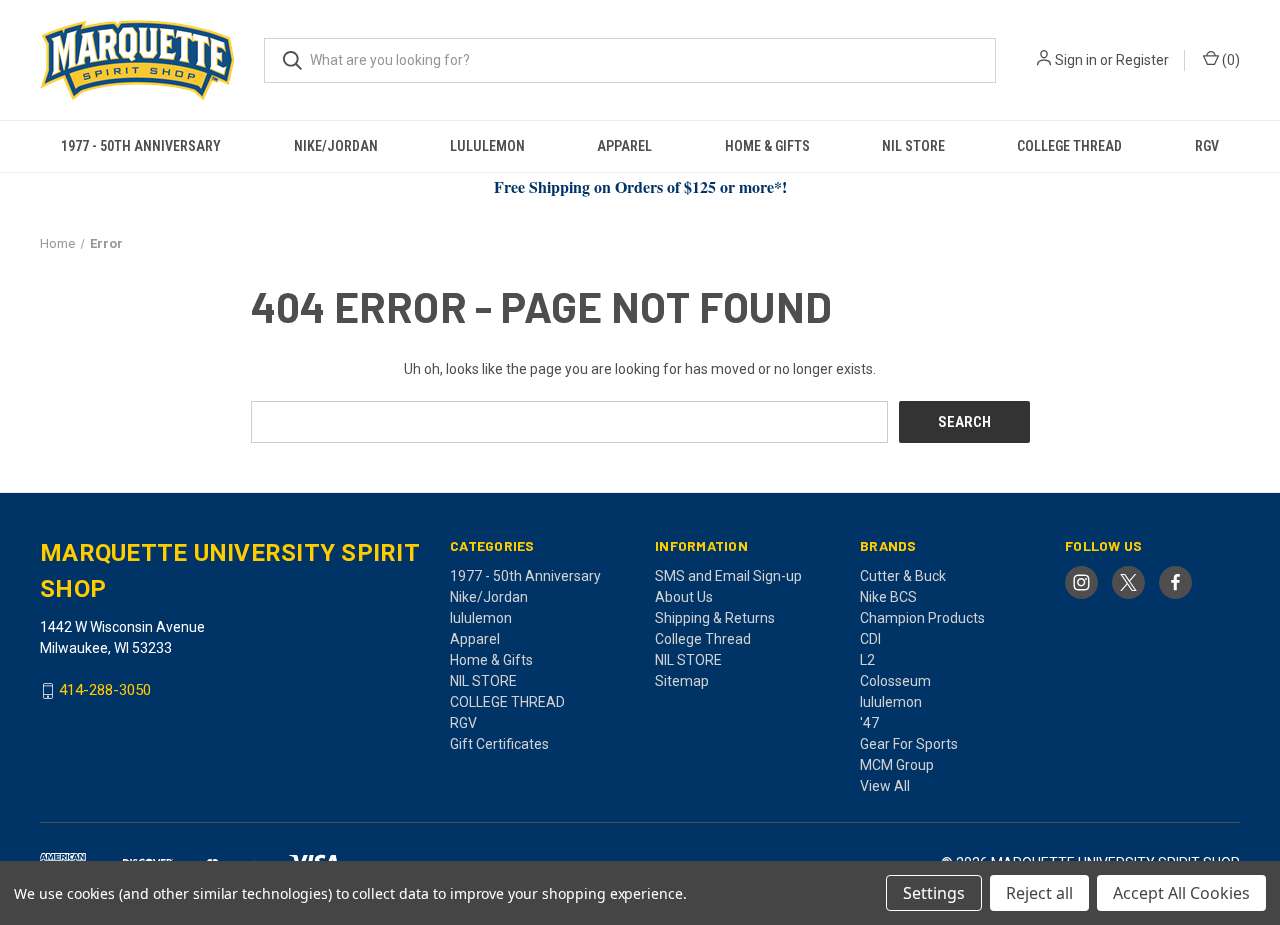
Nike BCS (888, 597)
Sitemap (682, 681)
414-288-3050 (105, 691)
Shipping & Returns (715, 618)
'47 (869, 723)
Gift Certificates (499, 744)
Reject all (1039, 893)
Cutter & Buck (903, 576)
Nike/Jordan (336, 146)
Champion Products (922, 618)
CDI (870, 639)
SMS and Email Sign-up (728, 576)
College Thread (703, 639)
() (1229, 60)
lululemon (487, 146)
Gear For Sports (909, 744)
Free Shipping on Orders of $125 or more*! (640, 186)
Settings (934, 893)
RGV (1207, 146)
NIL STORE (913, 146)
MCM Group (897, 765)
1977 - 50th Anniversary (141, 146)
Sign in (1076, 60)
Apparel (624, 146)
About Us (684, 597)
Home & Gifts (767, 146)
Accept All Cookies (1181, 893)
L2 (867, 660)
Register (1142, 60)
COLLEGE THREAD (1069, 146)
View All (885, 786)
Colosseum (895, 681)
